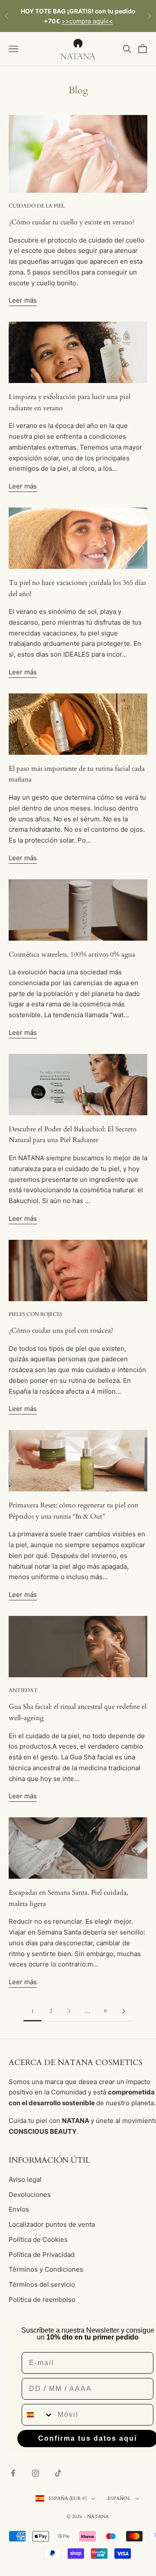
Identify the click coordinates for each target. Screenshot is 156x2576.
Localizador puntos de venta (52, 2224)
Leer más (23, 300)
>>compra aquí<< (87, 21)
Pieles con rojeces (36, 1314)
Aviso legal (25, 2179)
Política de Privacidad (42, 2255)
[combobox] (38, 2415)
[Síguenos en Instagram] (36, 2473)
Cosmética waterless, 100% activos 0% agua (72, 954)
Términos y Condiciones (46, 2269)
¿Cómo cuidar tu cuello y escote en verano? (72, 222)
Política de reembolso (42, 2300)
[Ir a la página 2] (123, 2011)
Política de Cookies (38, 2239)
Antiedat (23, 1690)
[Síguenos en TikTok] (58, 2473)
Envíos (19, 2209)
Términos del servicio (42, 2284)
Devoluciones (30, 2195)
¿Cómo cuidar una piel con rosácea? (61, 1331)
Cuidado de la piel (37, 206)
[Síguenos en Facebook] (13, 2473)
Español (119, 2498)
